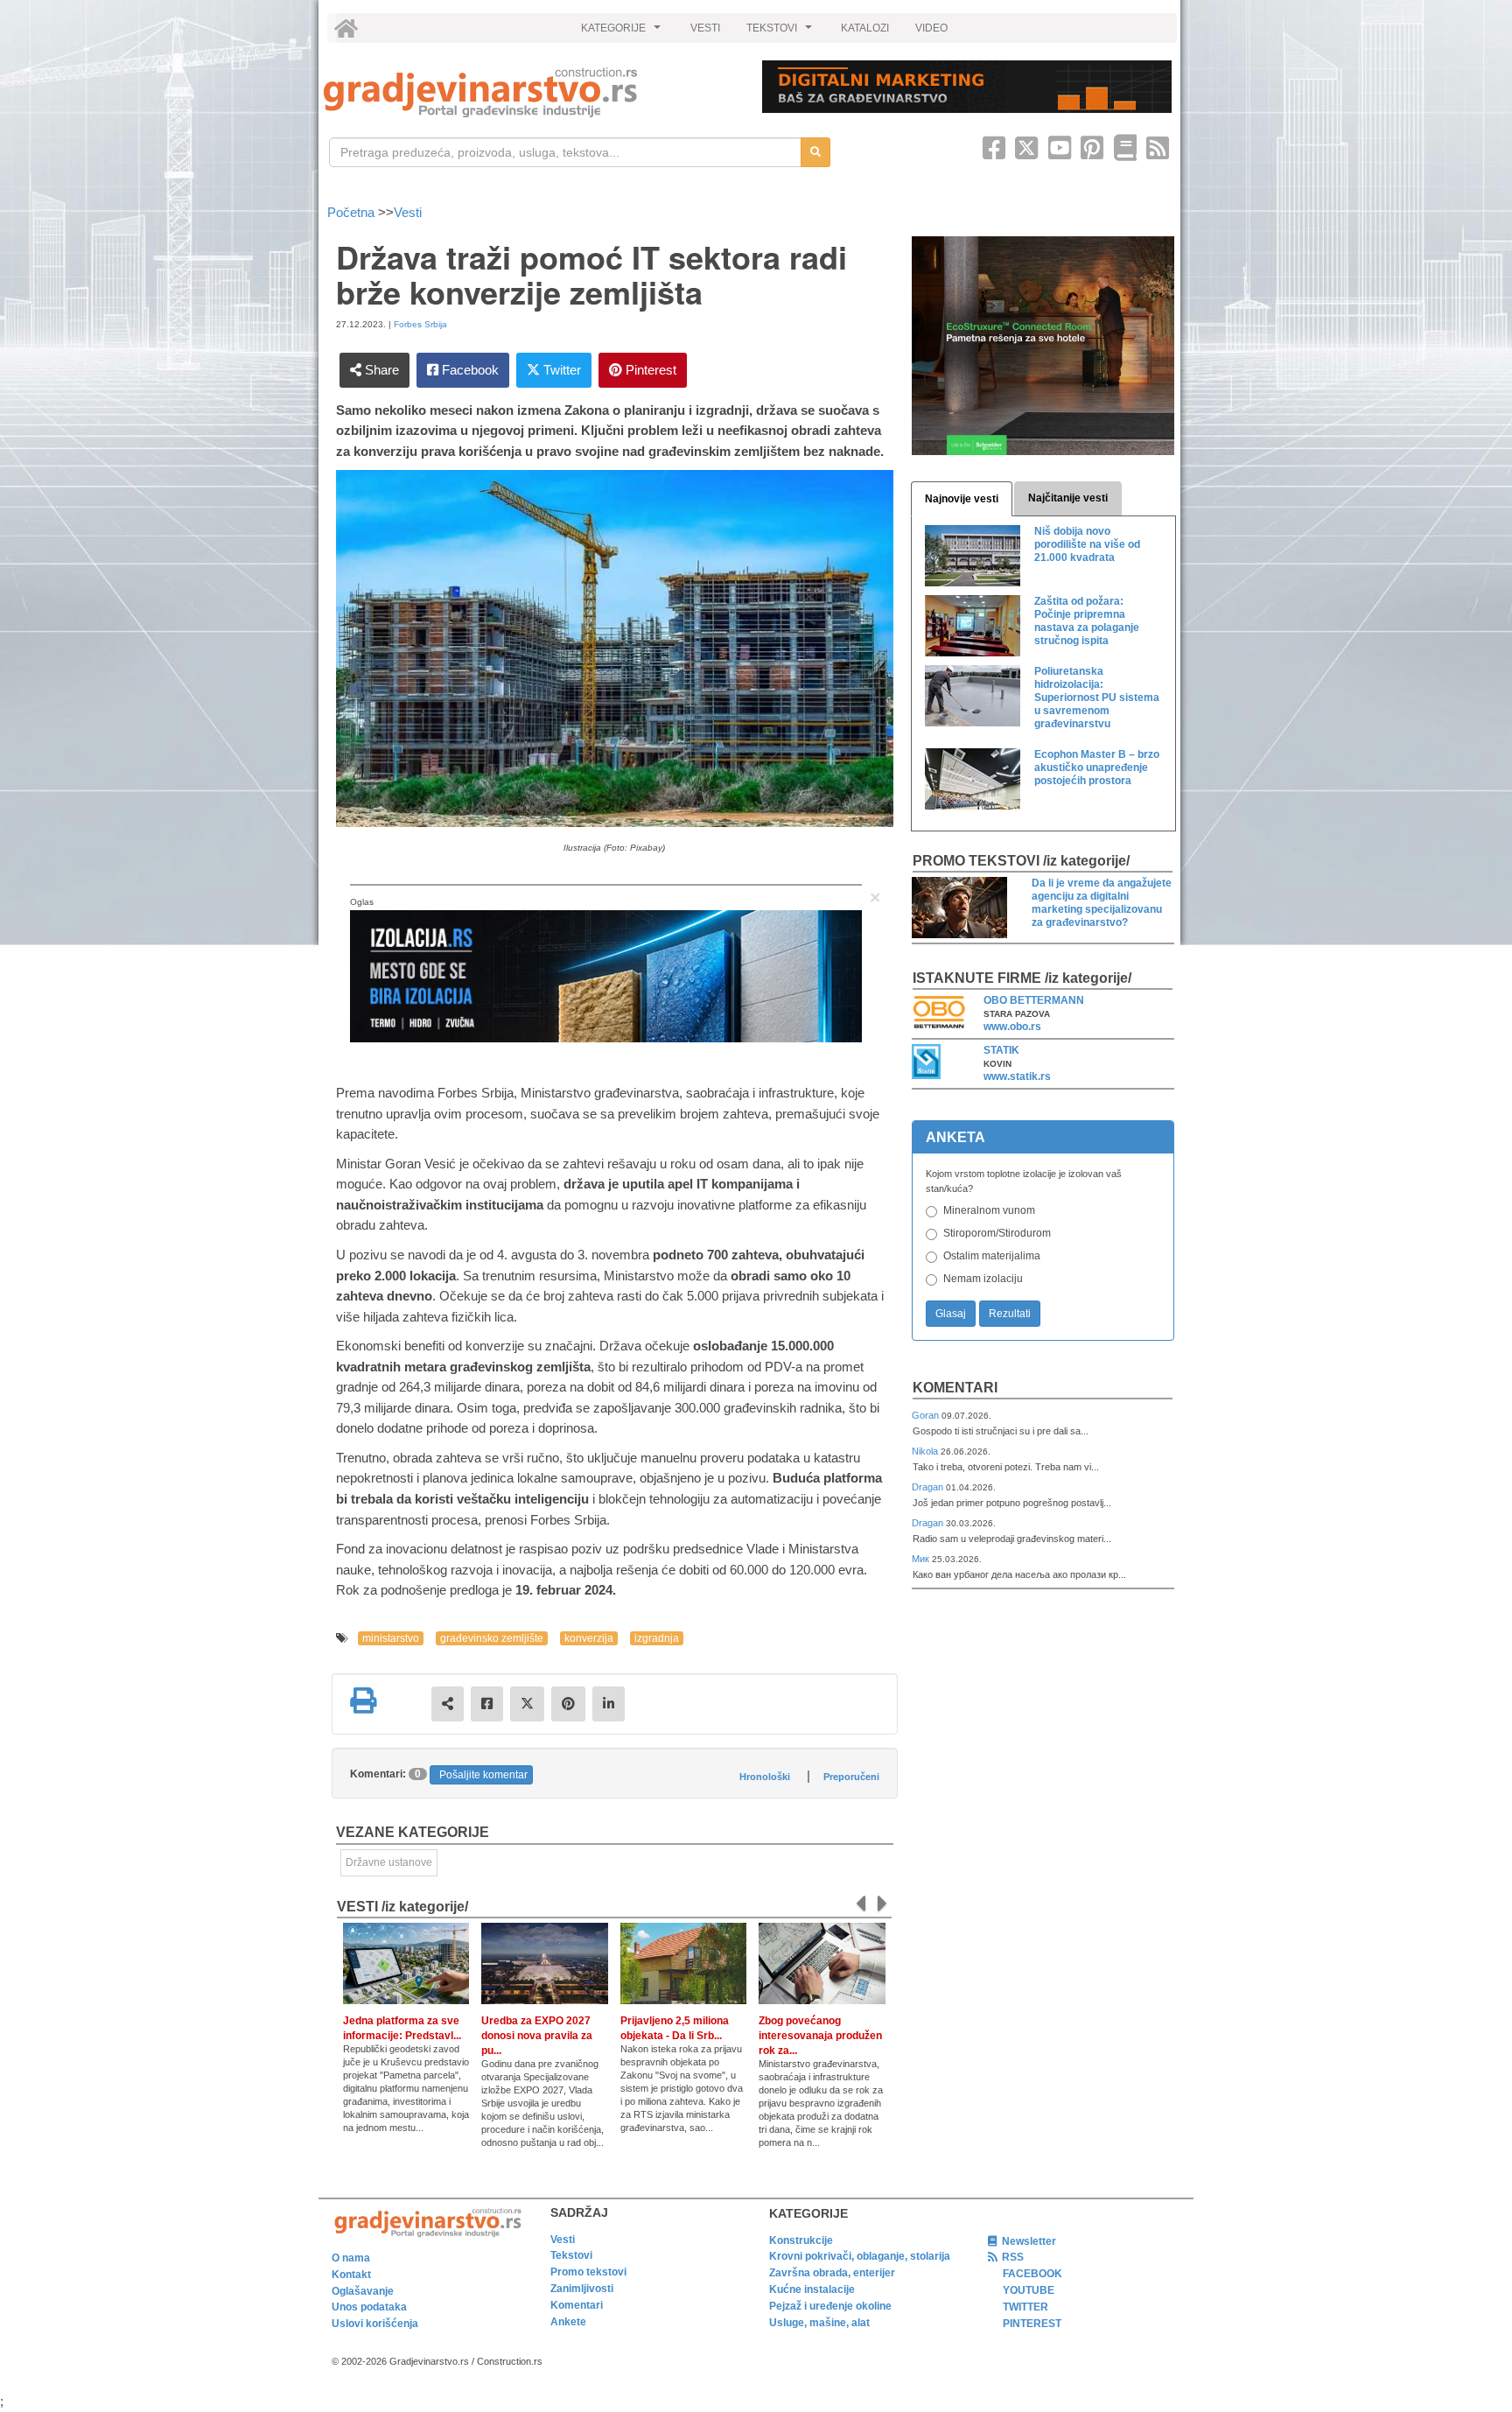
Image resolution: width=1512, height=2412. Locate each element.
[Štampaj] (363, 1700)
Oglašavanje (363, 2291)
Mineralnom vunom (989, 1210)
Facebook (469, 370)
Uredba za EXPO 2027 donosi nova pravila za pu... (537, 2036)
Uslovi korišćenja (375, 2324)
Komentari (955, 1388)
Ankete (568, 2322)
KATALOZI (865, 28)
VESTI (705, 28)
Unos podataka (369, 2307)
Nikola (926, 1451)
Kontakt (351, 2275)
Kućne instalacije (812, 2289)
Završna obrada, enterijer (832, 2273)
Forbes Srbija (420, 324)
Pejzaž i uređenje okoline (830, 2306)
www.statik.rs (1017, 1076)
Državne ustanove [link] (389, 1862)
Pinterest (649, 370)
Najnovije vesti (962, 499)
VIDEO (931, 28)
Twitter (560, 370)
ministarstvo (391, 1638)
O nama (351, 2258)
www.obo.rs (1012, 1027)
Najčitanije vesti (1068, 498)
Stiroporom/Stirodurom (997, 1233)
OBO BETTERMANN (1034, 1000)
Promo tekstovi (588, 2272)
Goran (927, 1415)
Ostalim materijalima (992, 1256)
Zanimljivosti (582, 2289)
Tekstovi (571, 2255)
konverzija (589, 1638)
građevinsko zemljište (492, 1638)
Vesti (408, 212)
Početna (353, 212)
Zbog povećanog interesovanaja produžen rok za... (820, 2036)
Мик (922, 1559)
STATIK (1001, 1050)
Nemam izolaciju (983, 1279)
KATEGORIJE (623, 32)
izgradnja (657, 1638)
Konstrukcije (801, 2240)
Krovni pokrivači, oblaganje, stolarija (860, 2256)
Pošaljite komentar (483, 1775)
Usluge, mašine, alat (819, 2323)
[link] (531, 92)
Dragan (929, 1487)
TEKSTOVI (781, 32)
